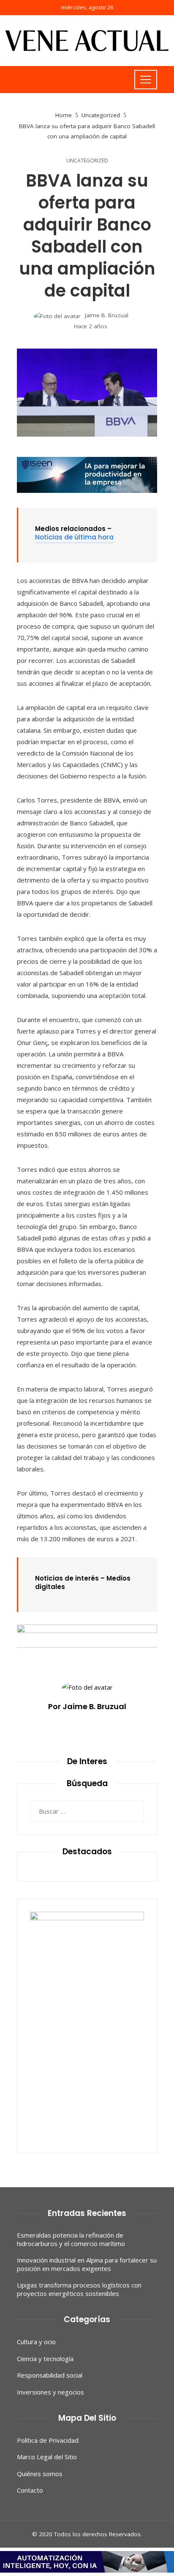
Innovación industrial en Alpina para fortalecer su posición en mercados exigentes (87, 2264)
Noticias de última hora (74, 537)
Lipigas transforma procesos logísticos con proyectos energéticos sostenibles (79, 2289)
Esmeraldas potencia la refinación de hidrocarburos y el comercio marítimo (71, 2239)
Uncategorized (87, 161)
